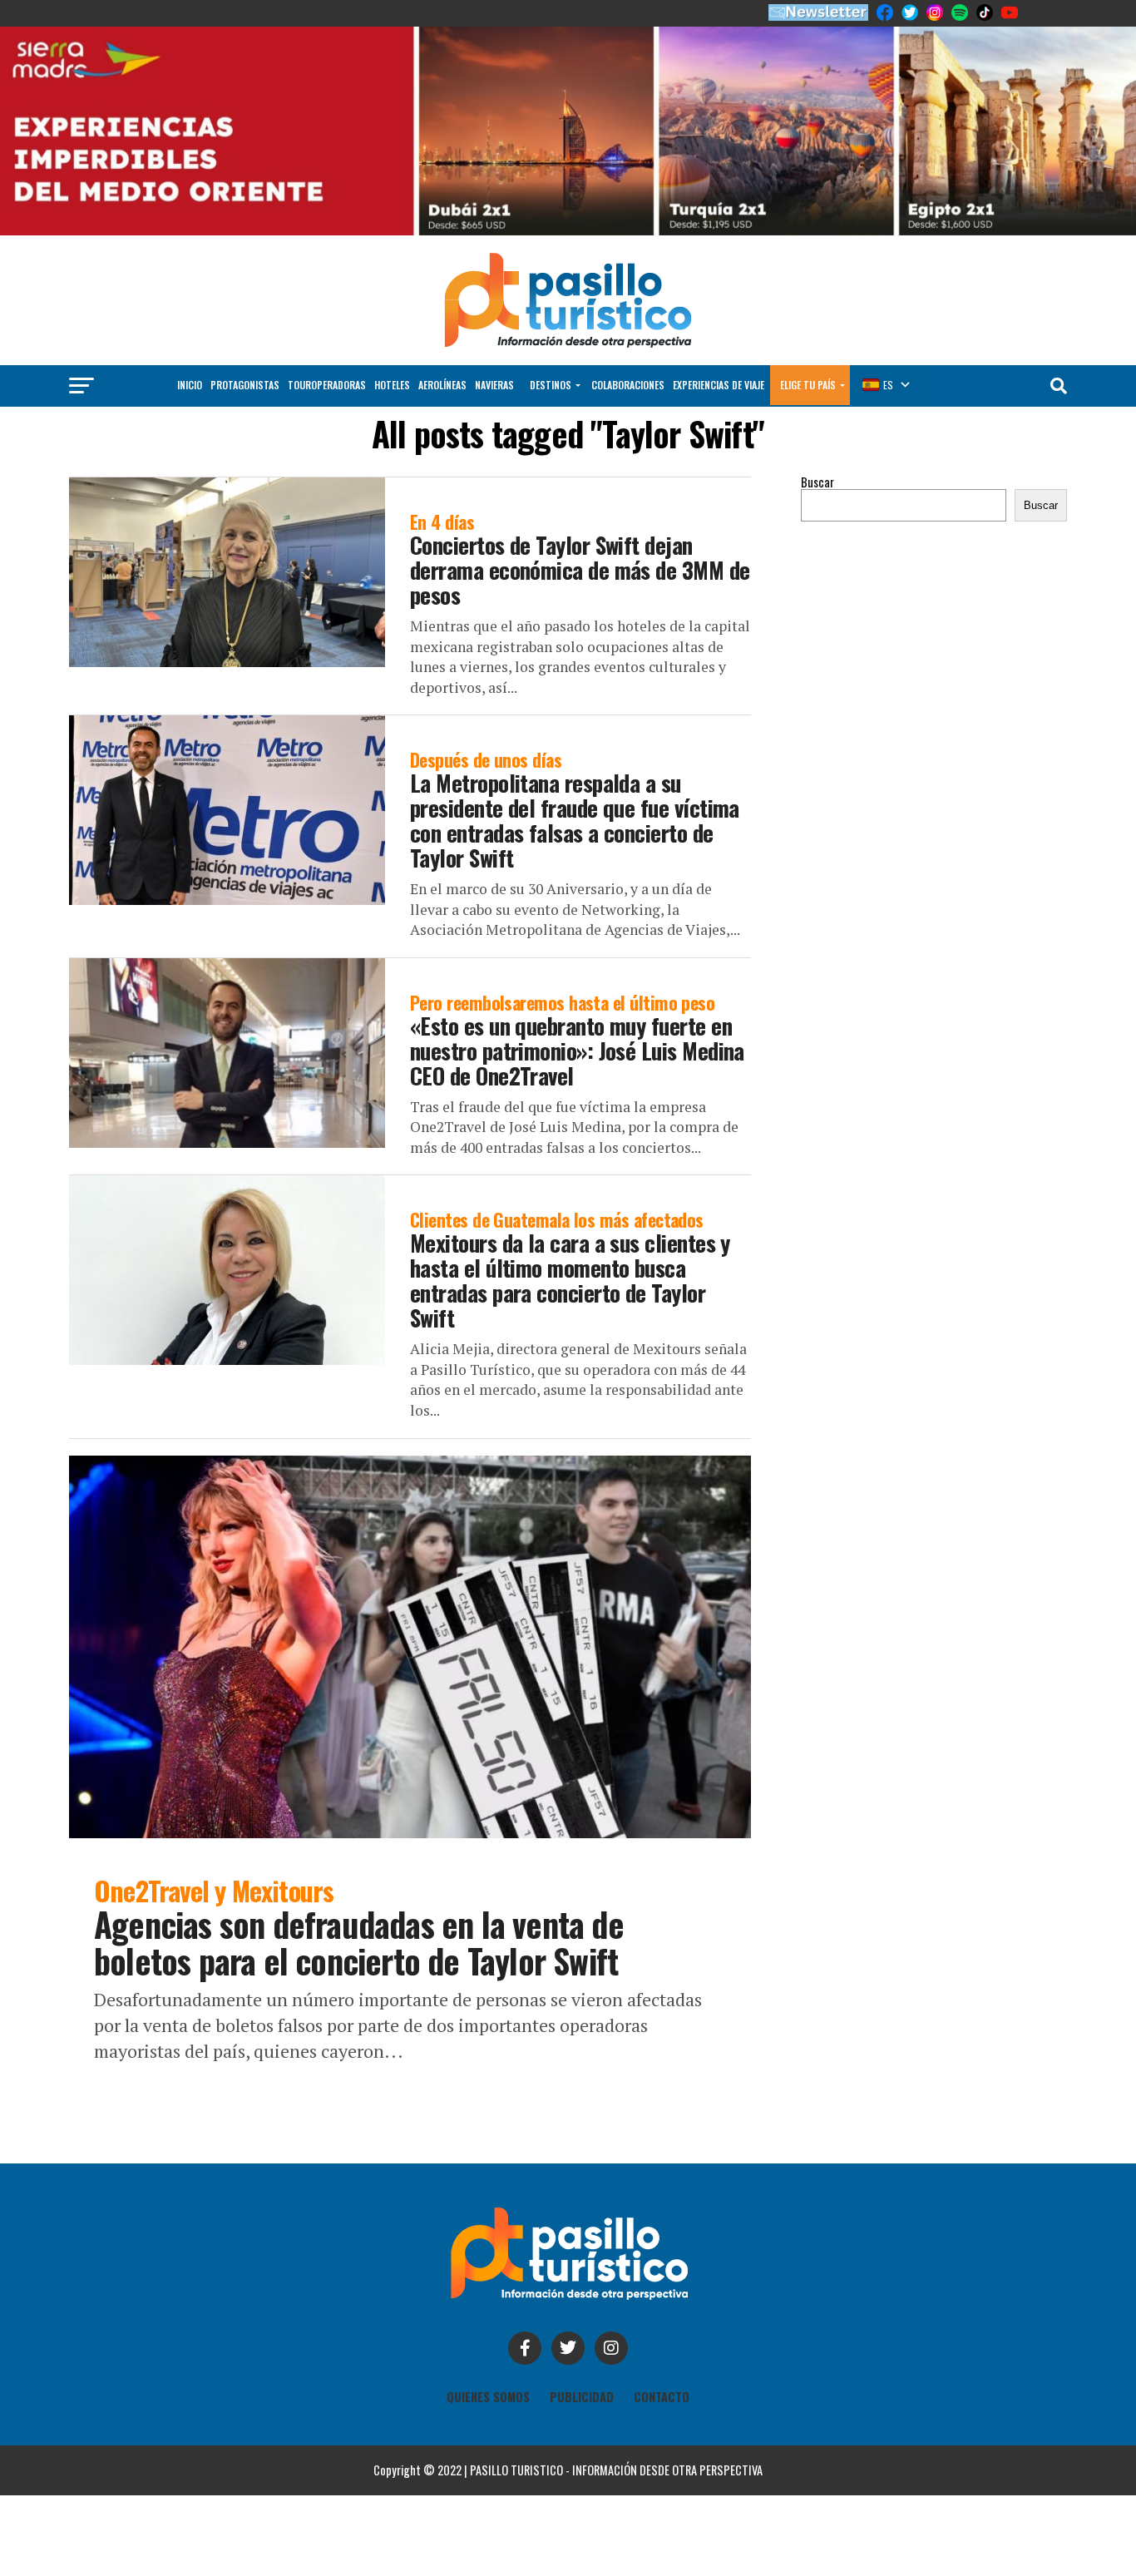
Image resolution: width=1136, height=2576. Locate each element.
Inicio (190, 385)
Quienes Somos (488, 2397)
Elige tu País (808, 385)
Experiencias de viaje (719, 385)
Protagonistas (245, 385)
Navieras (494, 385)
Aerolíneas (442, 385)
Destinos (551, 385)
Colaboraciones (628, 385)
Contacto (662, 2397)
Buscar (817, 482)
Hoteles (392, 385)
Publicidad (582, 2397)
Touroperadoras (327, 385)
